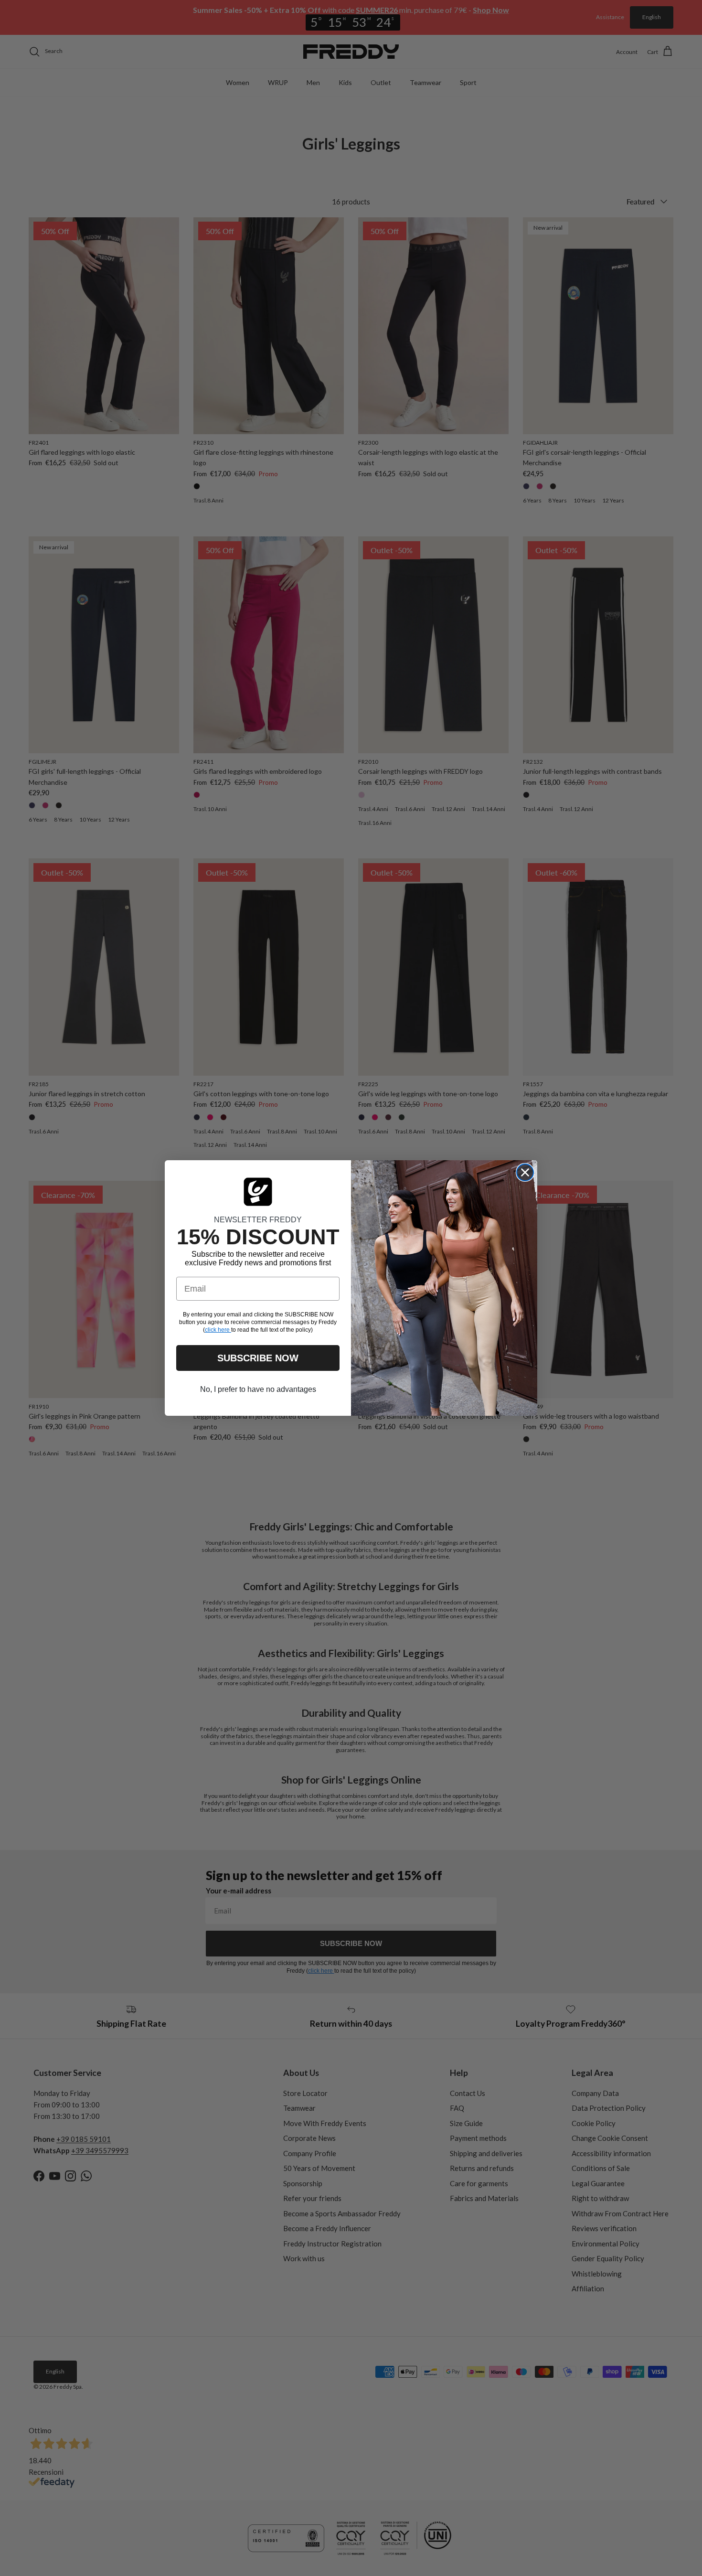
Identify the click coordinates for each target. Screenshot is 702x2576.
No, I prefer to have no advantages (258, 1389)
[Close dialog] (525, 1172)
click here (218, 1330)
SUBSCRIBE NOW (258, 1358)
